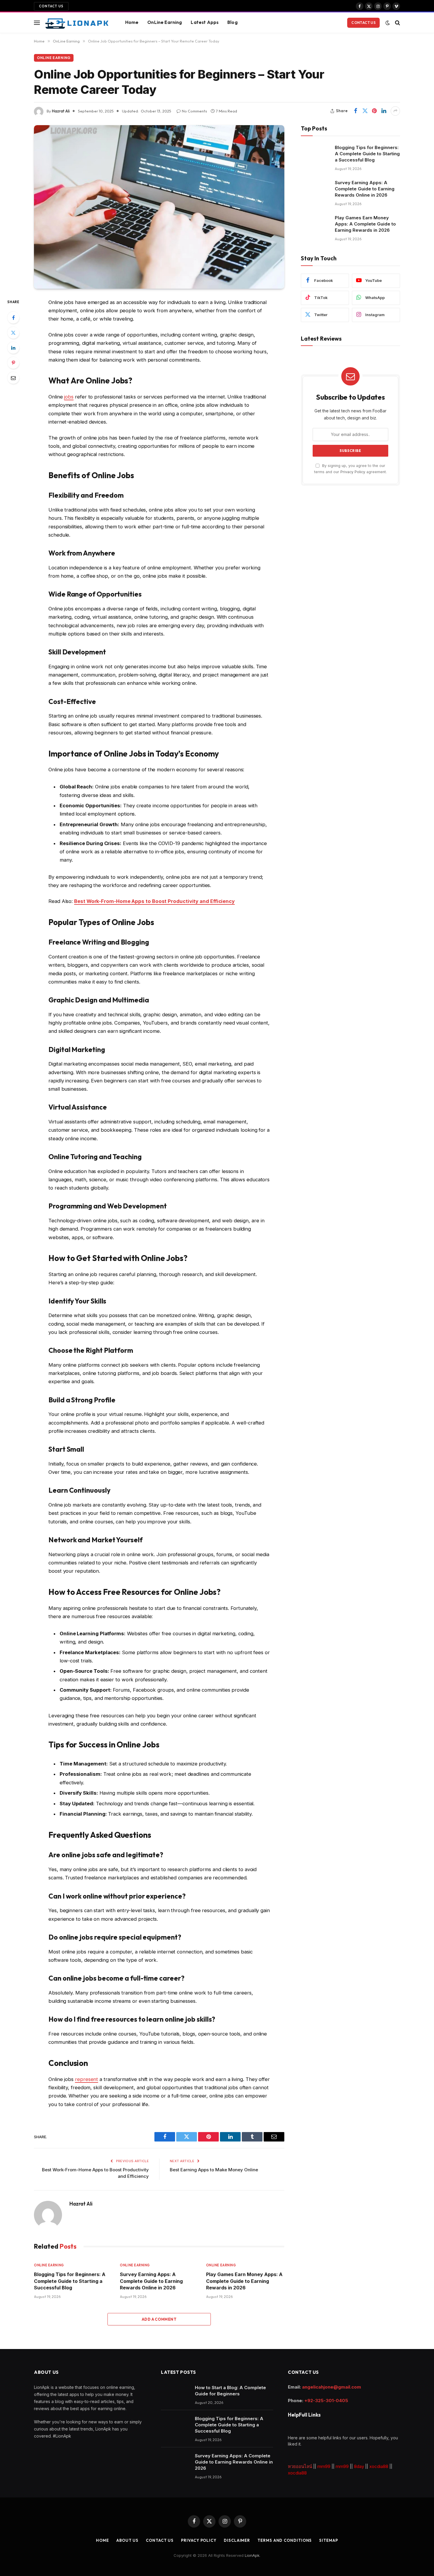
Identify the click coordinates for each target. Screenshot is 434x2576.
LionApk (252, 2555)
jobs (69, 397)
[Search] (397, 23)
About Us (127, 2540)
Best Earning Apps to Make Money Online (214, 2170)
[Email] (13, 378)
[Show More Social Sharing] (395, 111)
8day (359, 2466)
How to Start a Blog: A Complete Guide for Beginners (230, 2391)
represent (87, 2079)
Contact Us (51, 6)
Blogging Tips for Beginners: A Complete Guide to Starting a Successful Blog (70, 2281)
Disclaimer (237, 2540)
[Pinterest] (13, 363)
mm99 (324, 2466)
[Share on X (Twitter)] (365, 111)
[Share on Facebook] (355, 111)
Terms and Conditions (285, 2540)
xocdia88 (379, 2466)
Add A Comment (159, 2319)
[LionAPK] (77, 23)
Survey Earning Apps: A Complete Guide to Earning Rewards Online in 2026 (151, 2281)
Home (132, 22)
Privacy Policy (353, 472)
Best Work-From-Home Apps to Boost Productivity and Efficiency (154, 901)
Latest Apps (205, 22)
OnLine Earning (165, 22)
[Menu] (37, 23)
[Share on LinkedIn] (384, 111)
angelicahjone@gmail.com (332, 2387)
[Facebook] (13, 318)
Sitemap (328, 2540)
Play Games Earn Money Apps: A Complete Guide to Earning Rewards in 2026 (244, 2281)
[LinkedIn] (13, 348)
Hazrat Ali (61, 111)
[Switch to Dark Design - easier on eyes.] (388, 23)
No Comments (194, 111)
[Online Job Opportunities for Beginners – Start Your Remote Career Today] (159, 207)
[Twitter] (13, 333)
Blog (232, 22)
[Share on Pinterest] (374, 111)
